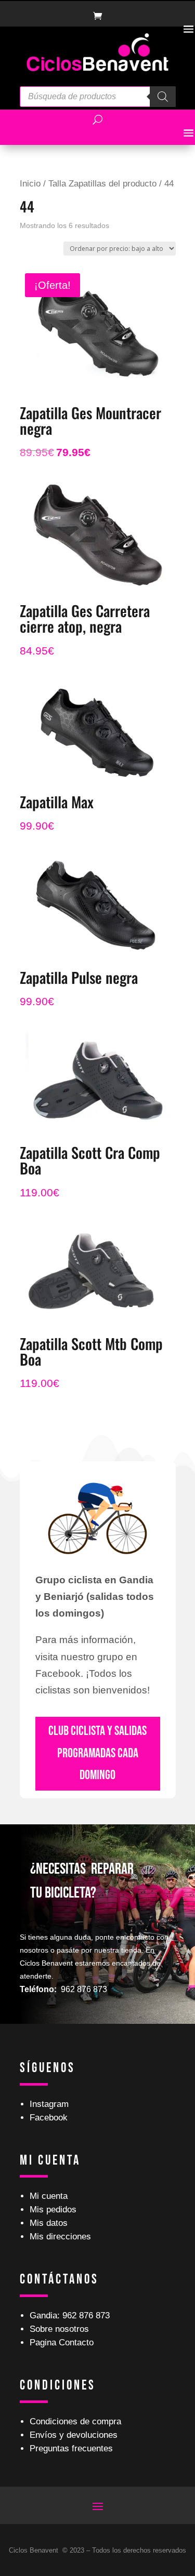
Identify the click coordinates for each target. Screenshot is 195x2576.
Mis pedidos (53, 2210)
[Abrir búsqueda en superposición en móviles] (98, 97)
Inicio (30, 183)
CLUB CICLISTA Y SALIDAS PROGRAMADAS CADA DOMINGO (97, 1753)
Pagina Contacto (62, 2343)
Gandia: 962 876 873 (70, 2315)
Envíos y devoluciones (74, 2435)
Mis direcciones (60, 2237)
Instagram (49, 2104)
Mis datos (49, 2223)
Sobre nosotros (59, 2329)
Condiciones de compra (75, 2421)
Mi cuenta (49, 2196)
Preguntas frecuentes (71, 2448)
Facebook (49, 2118)
